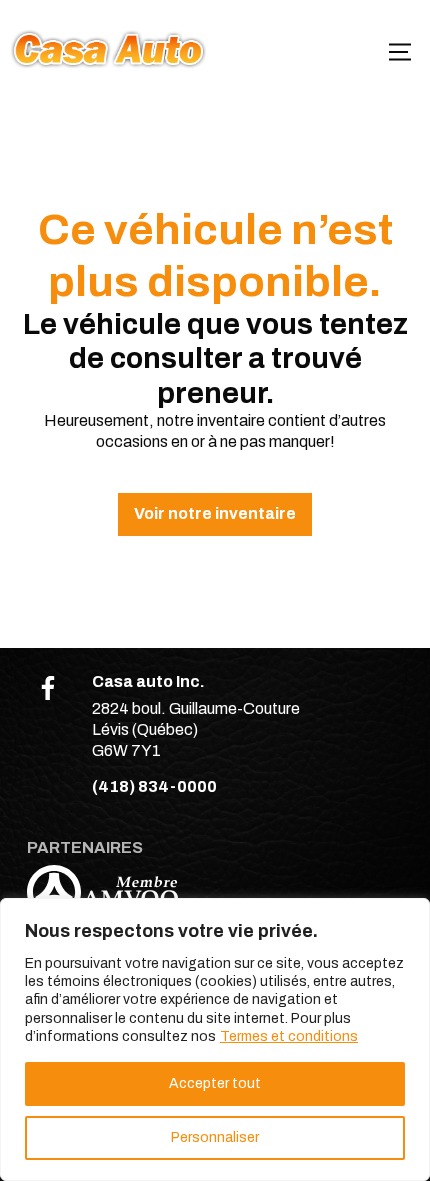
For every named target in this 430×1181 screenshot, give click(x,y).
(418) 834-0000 (154, 786)
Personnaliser (215, 1137)
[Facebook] (48, 688)
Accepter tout (215, 1083)
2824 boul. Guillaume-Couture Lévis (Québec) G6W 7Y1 (196, 729)
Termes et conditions (289, 1036)
